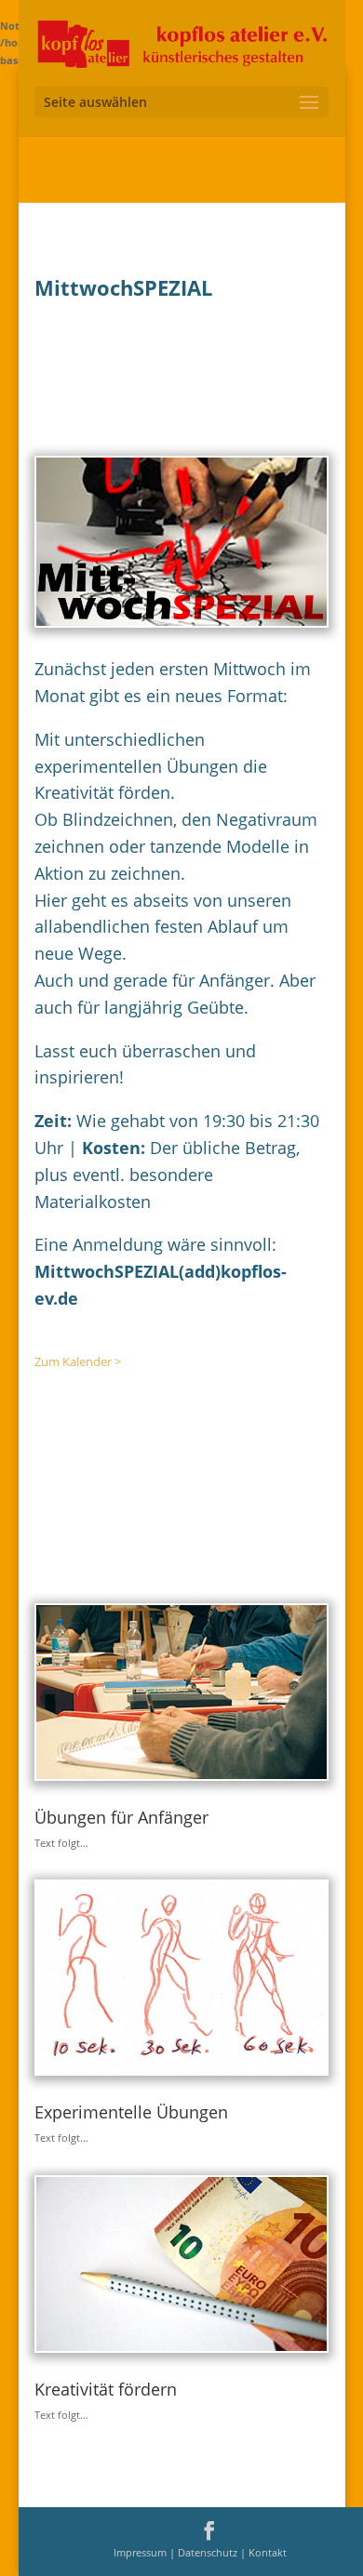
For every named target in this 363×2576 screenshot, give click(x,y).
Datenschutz (209, 2552)
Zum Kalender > (78, 1361)
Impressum (141, 2552)
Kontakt (268, 2552)
